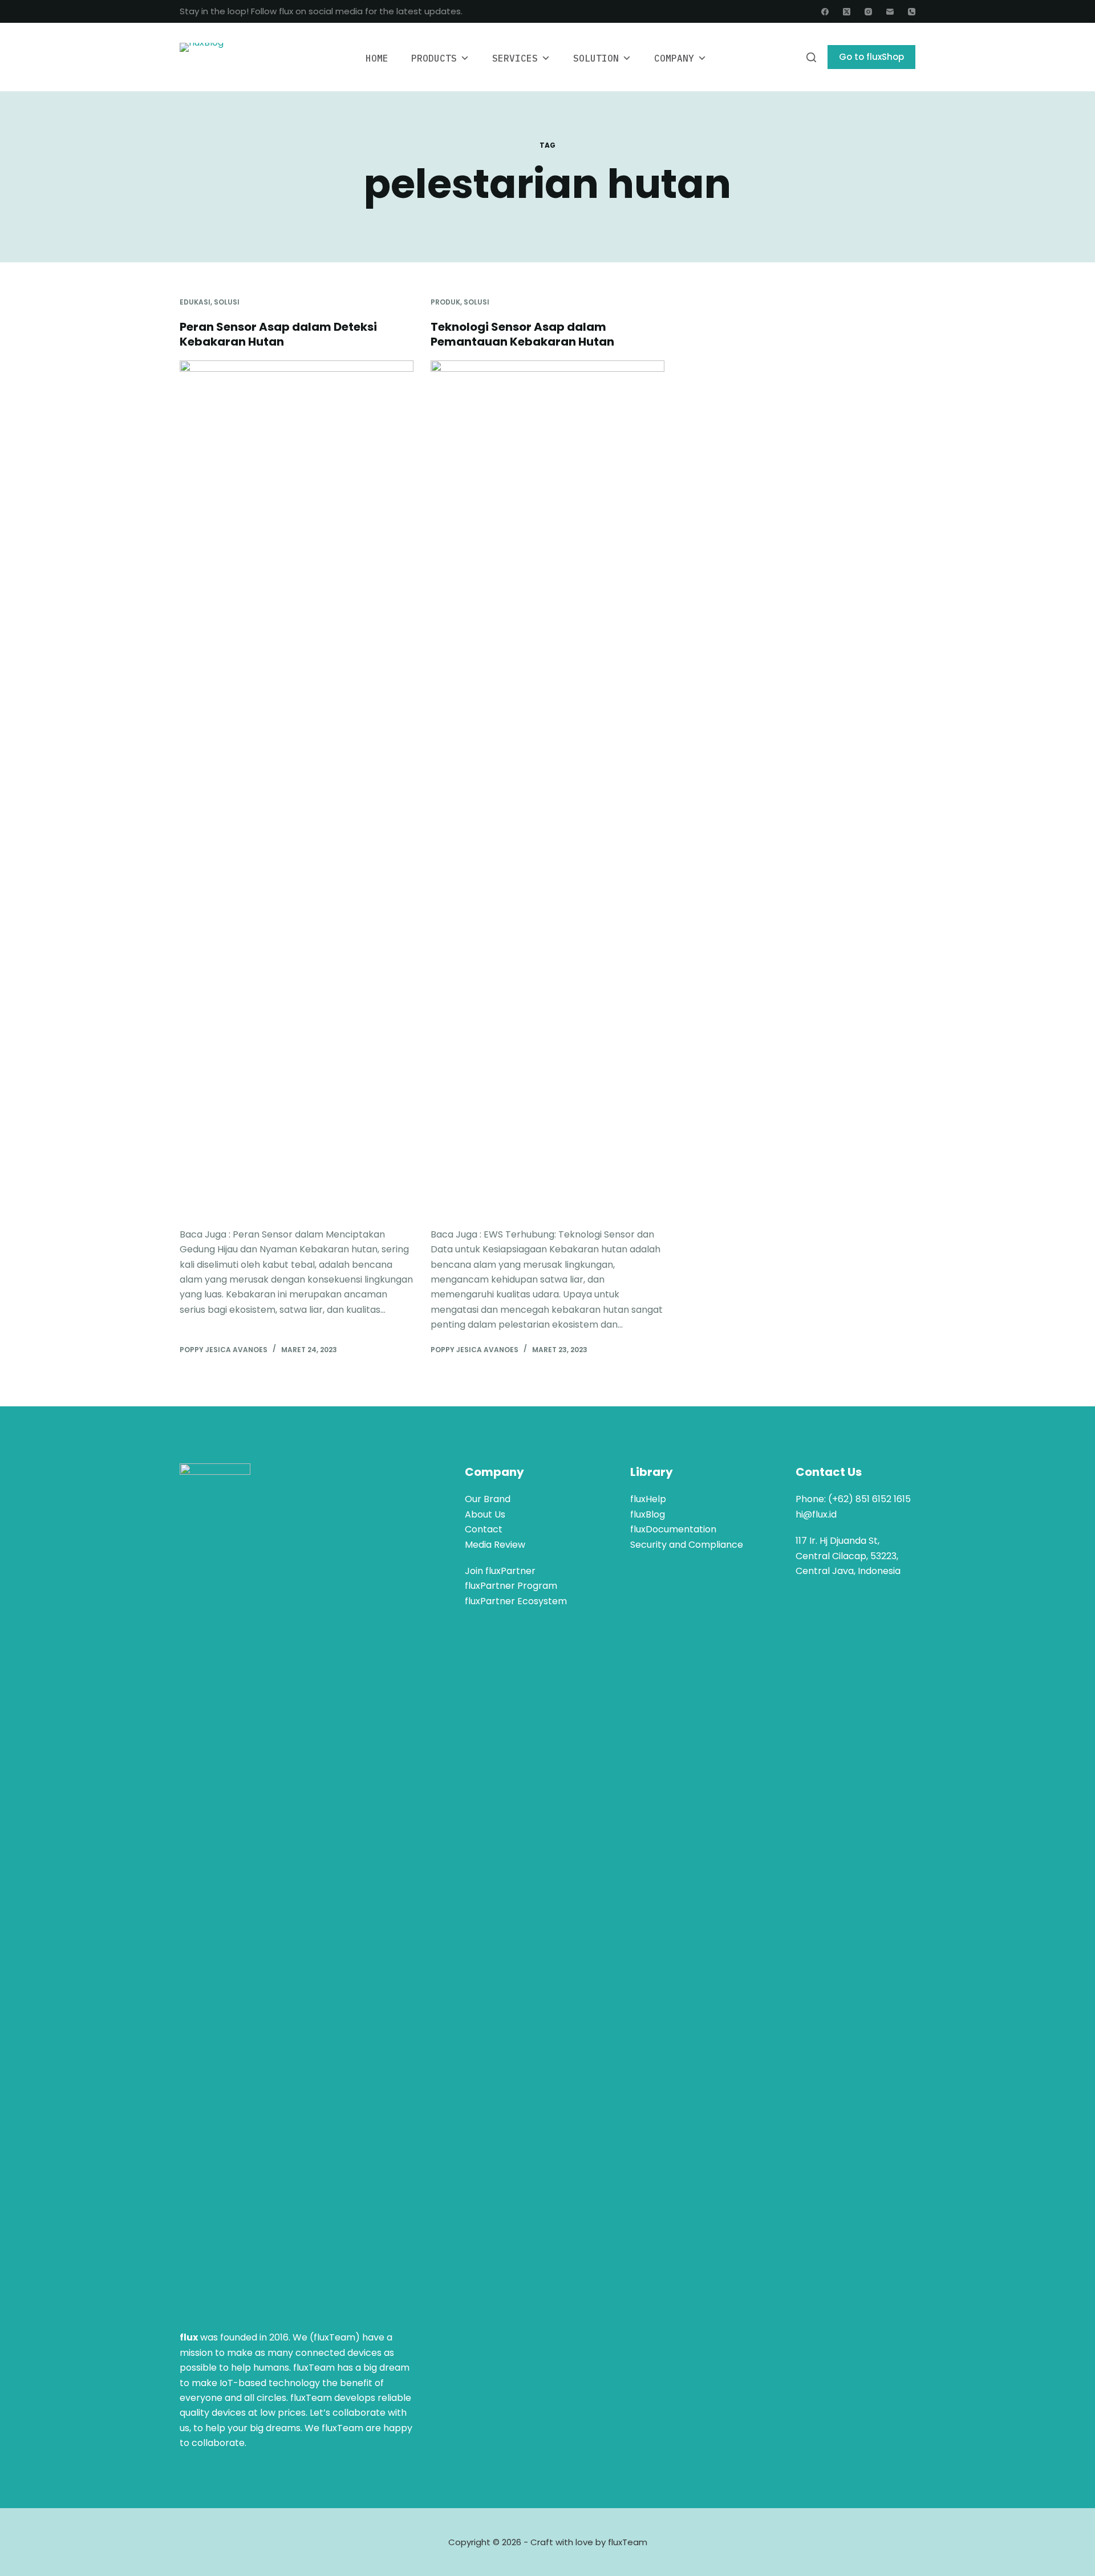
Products (434, 58)
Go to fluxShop (871, 57)
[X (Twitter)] (847, 12)
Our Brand (488, 1499)
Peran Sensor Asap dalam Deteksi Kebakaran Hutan (278, 334)
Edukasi (195, 302)
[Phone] (912, 12)
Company (674, 58)
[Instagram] (868, 12)
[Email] (890, 12)
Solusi (227, 302)
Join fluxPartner (500, 1571)
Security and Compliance (687, 1545)
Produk (445, 302)
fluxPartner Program (511, 1586)
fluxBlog (648, 1514)
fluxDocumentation (673, 1529)
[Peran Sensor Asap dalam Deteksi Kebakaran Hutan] (297, 788)
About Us (485, 1514)
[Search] (811, 57)
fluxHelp (648, 1499)
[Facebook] (825, 12)
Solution (596, 58)
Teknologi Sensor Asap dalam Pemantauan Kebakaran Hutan (522, 334)
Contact (484, 1529)
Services (515, 58)
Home (377, 58)
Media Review (495, 1545)
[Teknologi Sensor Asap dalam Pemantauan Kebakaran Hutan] (547, 788)
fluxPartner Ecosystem (516, 1601)
